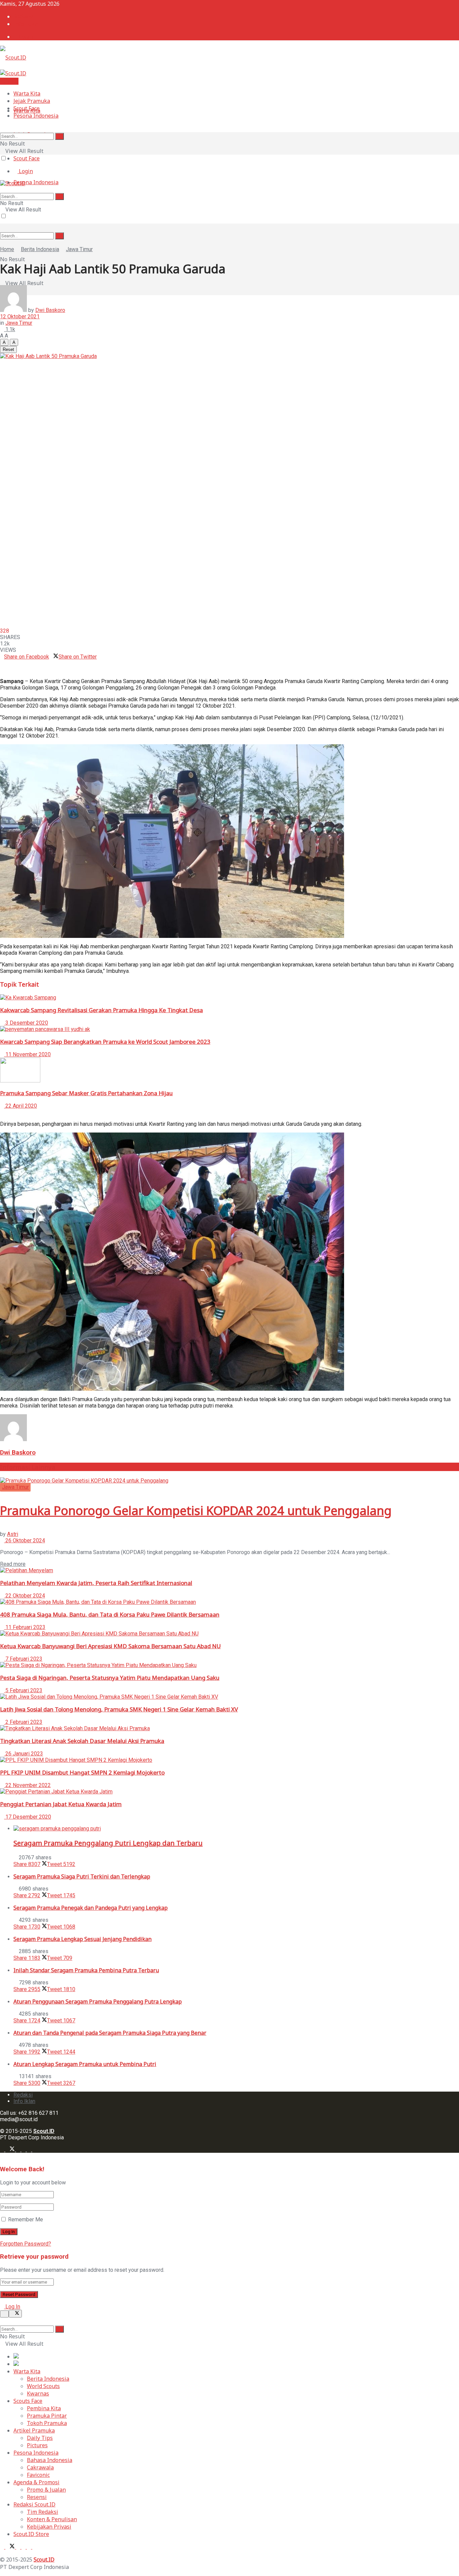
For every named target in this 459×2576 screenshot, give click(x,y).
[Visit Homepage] (13, 57)
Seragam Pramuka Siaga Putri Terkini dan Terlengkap (82, 1876)
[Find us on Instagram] (19, 2150)
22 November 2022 (27, 1785)
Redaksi (23, 16)
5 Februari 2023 (23, 1690)
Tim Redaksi (43, 2512)
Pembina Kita (44, 2408)
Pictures (37, 2445)
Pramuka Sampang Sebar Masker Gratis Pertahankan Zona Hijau (86, 1093)
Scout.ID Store (31, 2534)
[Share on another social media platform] (2, 669)
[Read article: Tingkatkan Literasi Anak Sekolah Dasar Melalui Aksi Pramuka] (229, 1728)
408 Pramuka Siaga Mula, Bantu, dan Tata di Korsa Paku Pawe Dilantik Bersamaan (110, 1614)
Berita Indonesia (40, 249)
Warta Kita (27, 93)
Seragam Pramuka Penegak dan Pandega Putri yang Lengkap (91, 1908)
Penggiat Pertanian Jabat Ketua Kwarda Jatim (61, 1804)
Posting (9, 81)
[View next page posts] (7, 1112)
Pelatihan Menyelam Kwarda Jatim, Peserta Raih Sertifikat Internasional (96, 1583)
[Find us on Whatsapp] (24, 2150)
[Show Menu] (2, 223)
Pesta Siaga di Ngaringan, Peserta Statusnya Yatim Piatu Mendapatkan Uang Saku (110, 1678)
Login (25, 37)
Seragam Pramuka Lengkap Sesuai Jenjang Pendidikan (82, 1939)
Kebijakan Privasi (49, 2527)
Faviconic (38, 2475)
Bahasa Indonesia (50, 2460)
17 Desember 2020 (28, 1817)
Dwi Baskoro (50, 310)
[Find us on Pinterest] (30, 2150)
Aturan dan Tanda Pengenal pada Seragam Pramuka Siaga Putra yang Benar (110, 2033)
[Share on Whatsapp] (99, 657)
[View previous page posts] (2, 1112)
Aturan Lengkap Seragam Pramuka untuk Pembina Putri (85, 2064)
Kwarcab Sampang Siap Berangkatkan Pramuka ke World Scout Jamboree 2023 (105, 1042)
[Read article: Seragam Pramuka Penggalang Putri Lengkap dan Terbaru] (236, 1829)
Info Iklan (26, 24)
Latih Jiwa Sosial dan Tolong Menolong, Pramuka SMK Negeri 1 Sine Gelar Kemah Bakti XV (119, 1709)
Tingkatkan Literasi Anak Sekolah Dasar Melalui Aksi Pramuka (82, 1741)
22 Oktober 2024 (25, 1596)
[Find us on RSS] (34, 2150)
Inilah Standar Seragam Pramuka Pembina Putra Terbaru (86, 1970)
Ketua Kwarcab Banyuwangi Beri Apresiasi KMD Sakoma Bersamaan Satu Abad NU (110, 1646)
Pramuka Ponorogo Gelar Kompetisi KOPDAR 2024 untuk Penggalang (196, 1511)
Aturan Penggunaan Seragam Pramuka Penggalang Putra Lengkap (98, 2002)
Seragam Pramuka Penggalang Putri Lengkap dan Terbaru (108, 1843)
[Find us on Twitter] (11, 2150)
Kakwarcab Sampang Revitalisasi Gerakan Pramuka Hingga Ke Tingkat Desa (101, 1010)
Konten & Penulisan (52, 2519)
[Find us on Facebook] (3, 2150)
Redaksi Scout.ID (34, 2504)
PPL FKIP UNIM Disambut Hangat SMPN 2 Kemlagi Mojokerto (82, 1772)
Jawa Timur (79, 249)
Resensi (37, 2497)
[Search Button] (59, 236)
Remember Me (26, 2220)
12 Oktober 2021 (20, 316)
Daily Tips (40, 2438)
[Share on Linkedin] (2, 663)
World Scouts (43, 2386)
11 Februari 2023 (25, 1627)
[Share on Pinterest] (6, 663)
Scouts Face (28, 2401)
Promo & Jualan (46, 2490)
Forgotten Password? (26, 2244)
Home (7, 249)
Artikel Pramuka (34, 2430)
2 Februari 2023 (23, 1722)
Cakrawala (40, 2467)
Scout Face (27, 158)
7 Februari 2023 (23, 1659)
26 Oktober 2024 (25, 1540)
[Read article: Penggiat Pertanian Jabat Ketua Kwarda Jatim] (229, 1792)
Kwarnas (38, 2393)
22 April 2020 (20, 1106)
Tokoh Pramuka (47, 2423)
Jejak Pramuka (32, 101)
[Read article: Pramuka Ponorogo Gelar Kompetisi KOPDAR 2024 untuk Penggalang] (229, 1481)
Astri (13, 1534)
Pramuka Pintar (47, 2416)
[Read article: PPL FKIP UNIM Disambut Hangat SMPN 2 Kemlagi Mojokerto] (229, 1760)
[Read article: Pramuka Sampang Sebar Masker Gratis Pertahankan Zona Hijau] (229, 1071)
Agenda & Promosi (36, 2482)
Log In (12, 2307)
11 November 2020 (27, 1054)
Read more (13, 1564)
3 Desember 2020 (26, 1023)
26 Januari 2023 (24, 1754)
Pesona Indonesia (36, 182)
